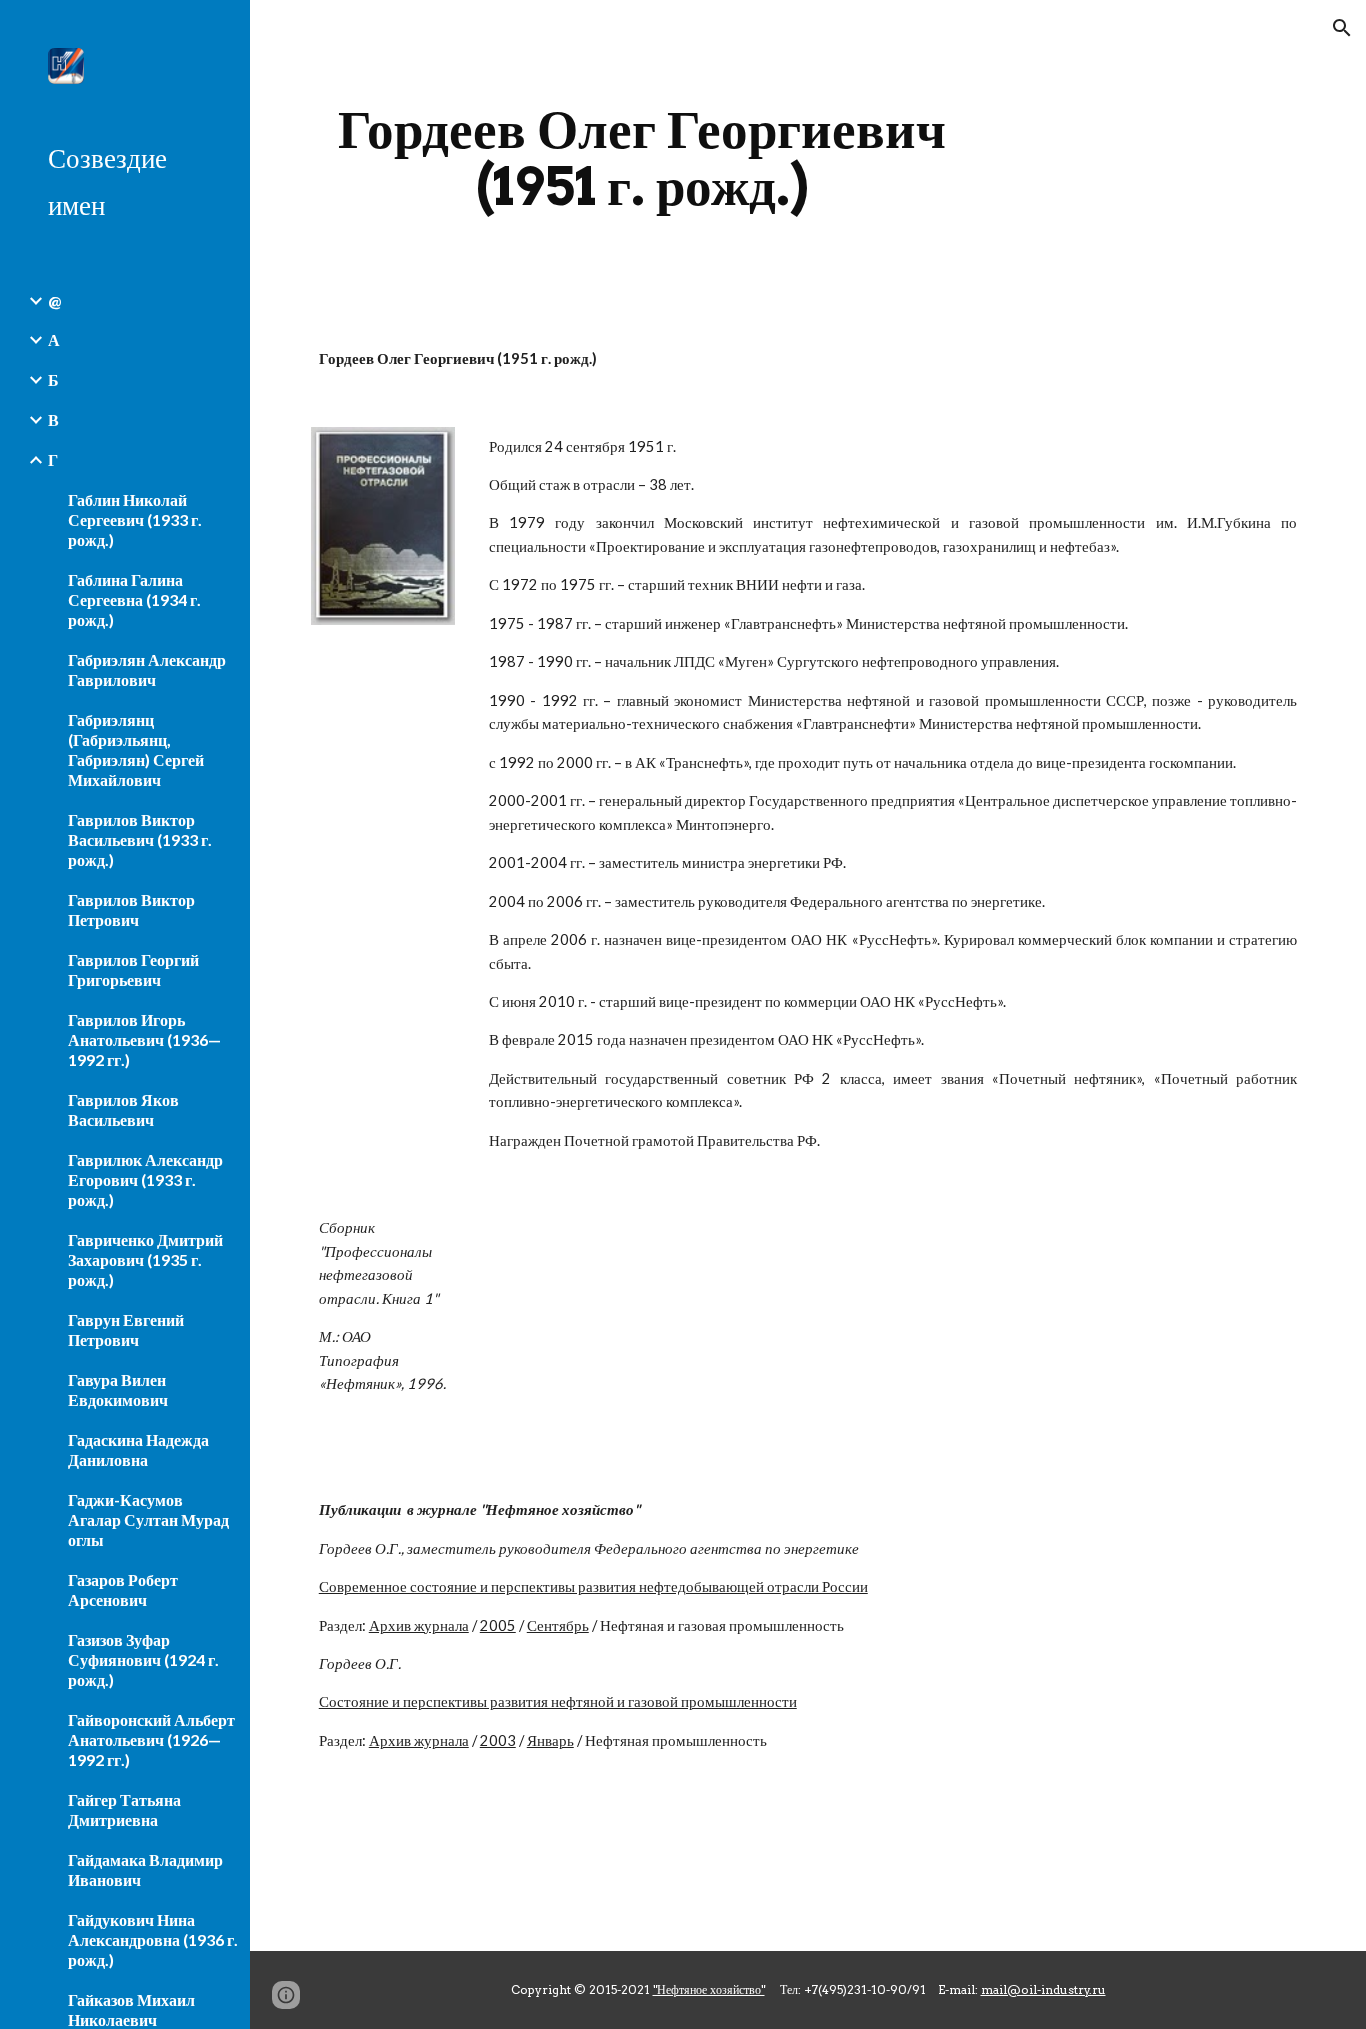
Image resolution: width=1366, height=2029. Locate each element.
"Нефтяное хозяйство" (709, 1989)
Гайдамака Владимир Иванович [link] (145, 1869)
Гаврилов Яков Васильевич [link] (123, 1109)
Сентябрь (558, 1625)
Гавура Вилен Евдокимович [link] (118, 1389)
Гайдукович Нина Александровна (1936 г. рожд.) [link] (153, 1939)
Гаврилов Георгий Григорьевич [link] (133, 969)
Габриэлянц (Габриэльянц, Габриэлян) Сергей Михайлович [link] (136, 749)
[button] (1342, 28)
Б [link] (53, 379)
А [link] (54, 339)
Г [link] (53, 459)
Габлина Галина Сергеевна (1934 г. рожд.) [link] (134, 599)
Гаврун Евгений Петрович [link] (126, 1329)
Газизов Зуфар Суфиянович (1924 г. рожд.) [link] (143, 1659)
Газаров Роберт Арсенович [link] (123, 1589)
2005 (498, 1625)
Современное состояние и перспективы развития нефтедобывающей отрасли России (593, 1586)
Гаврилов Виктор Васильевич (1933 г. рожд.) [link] (140, 839)
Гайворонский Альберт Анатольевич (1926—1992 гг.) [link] (151, 1739)
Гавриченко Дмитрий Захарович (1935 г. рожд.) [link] (145, 1259)
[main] (642, 157)
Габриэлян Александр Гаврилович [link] (147, 669)
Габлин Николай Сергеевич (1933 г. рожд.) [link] (135, 519)
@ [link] (54, 300)
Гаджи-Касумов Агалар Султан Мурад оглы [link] (148, 1519)
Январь (550, 1740)
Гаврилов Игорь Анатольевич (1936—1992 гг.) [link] (144, 1039)
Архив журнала (419, 1625)
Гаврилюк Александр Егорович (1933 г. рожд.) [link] (145, 1179)
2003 (498, 1740)
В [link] (53, 419)
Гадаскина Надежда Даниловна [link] (138, 1449)
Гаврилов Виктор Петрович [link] (131, 909)
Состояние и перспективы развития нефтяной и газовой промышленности (558, 1701)
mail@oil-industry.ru (1043, 1989)
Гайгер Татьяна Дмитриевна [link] (124, 1809)
